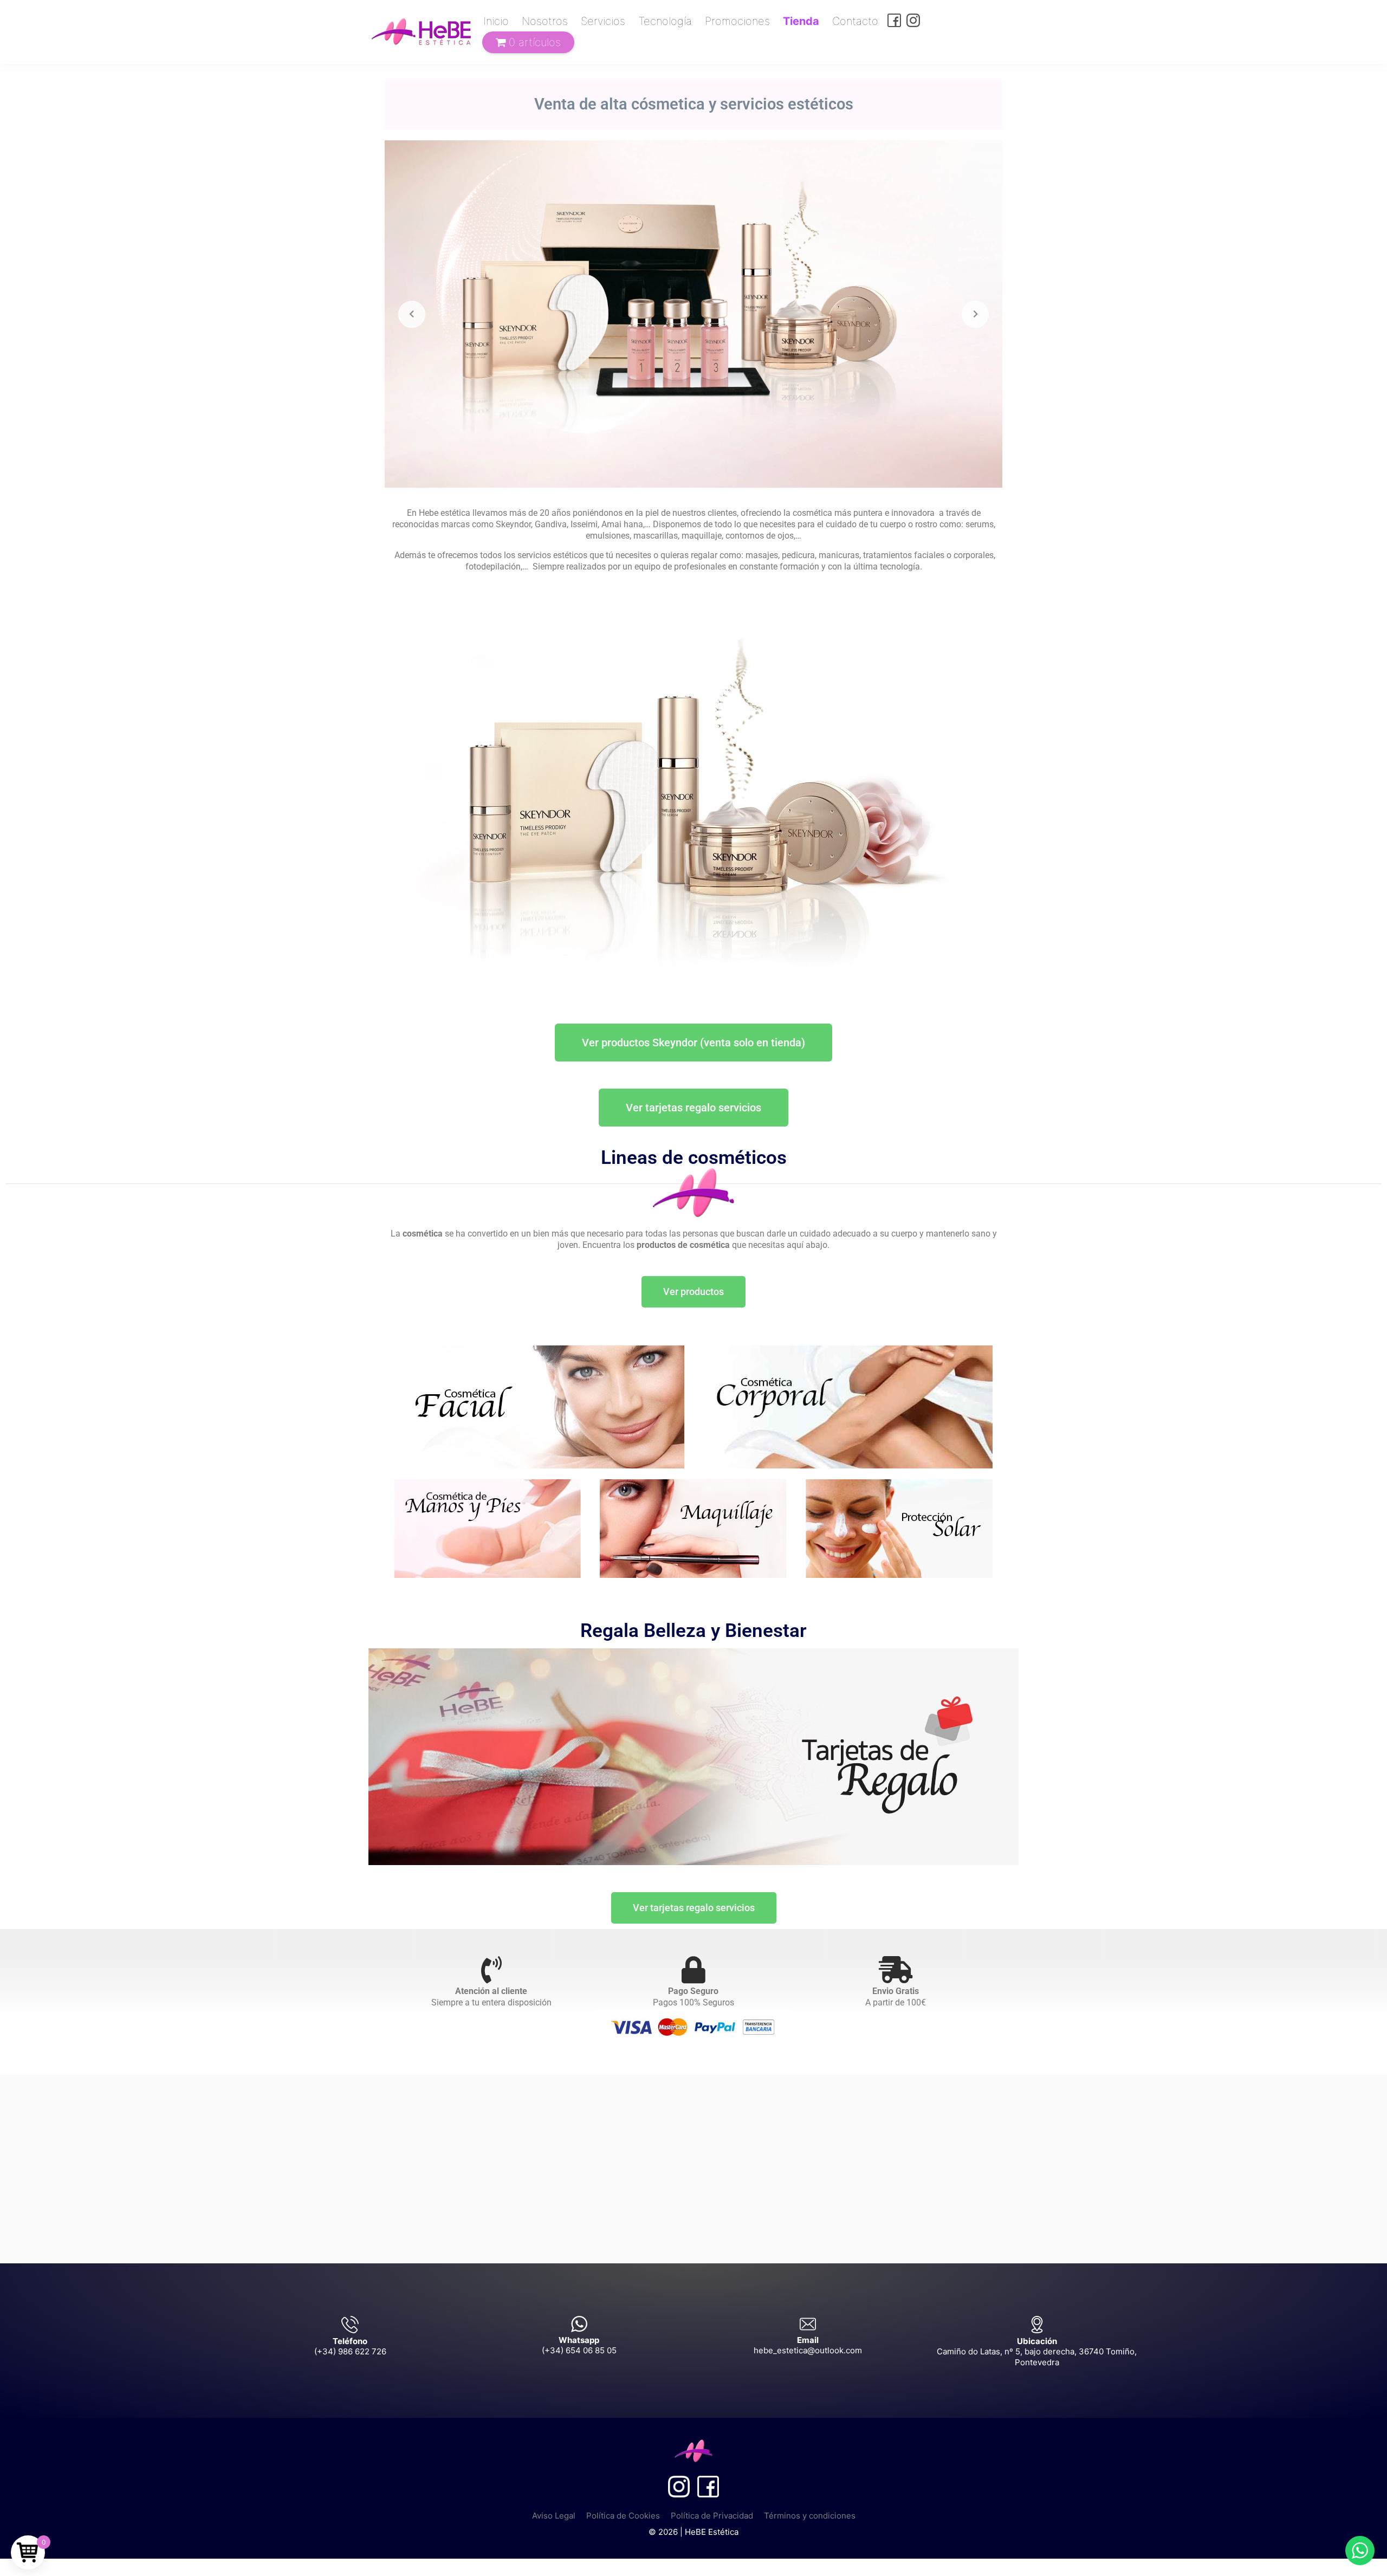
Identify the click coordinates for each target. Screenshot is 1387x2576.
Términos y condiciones (810, 2516)
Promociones (737, 21)
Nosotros (545, 21)
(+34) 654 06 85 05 (579, 2350)
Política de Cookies (623, 2516)
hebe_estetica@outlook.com (808, 2350)
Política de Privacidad (712, 2516)
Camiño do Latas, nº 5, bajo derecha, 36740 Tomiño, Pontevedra (1037, 2357)
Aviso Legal (554, 2516)
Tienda (801, 21)
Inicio (496, 21)
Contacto (855, 21)
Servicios (603, 21)
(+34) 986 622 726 (350, 2351)
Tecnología (665, 21)
